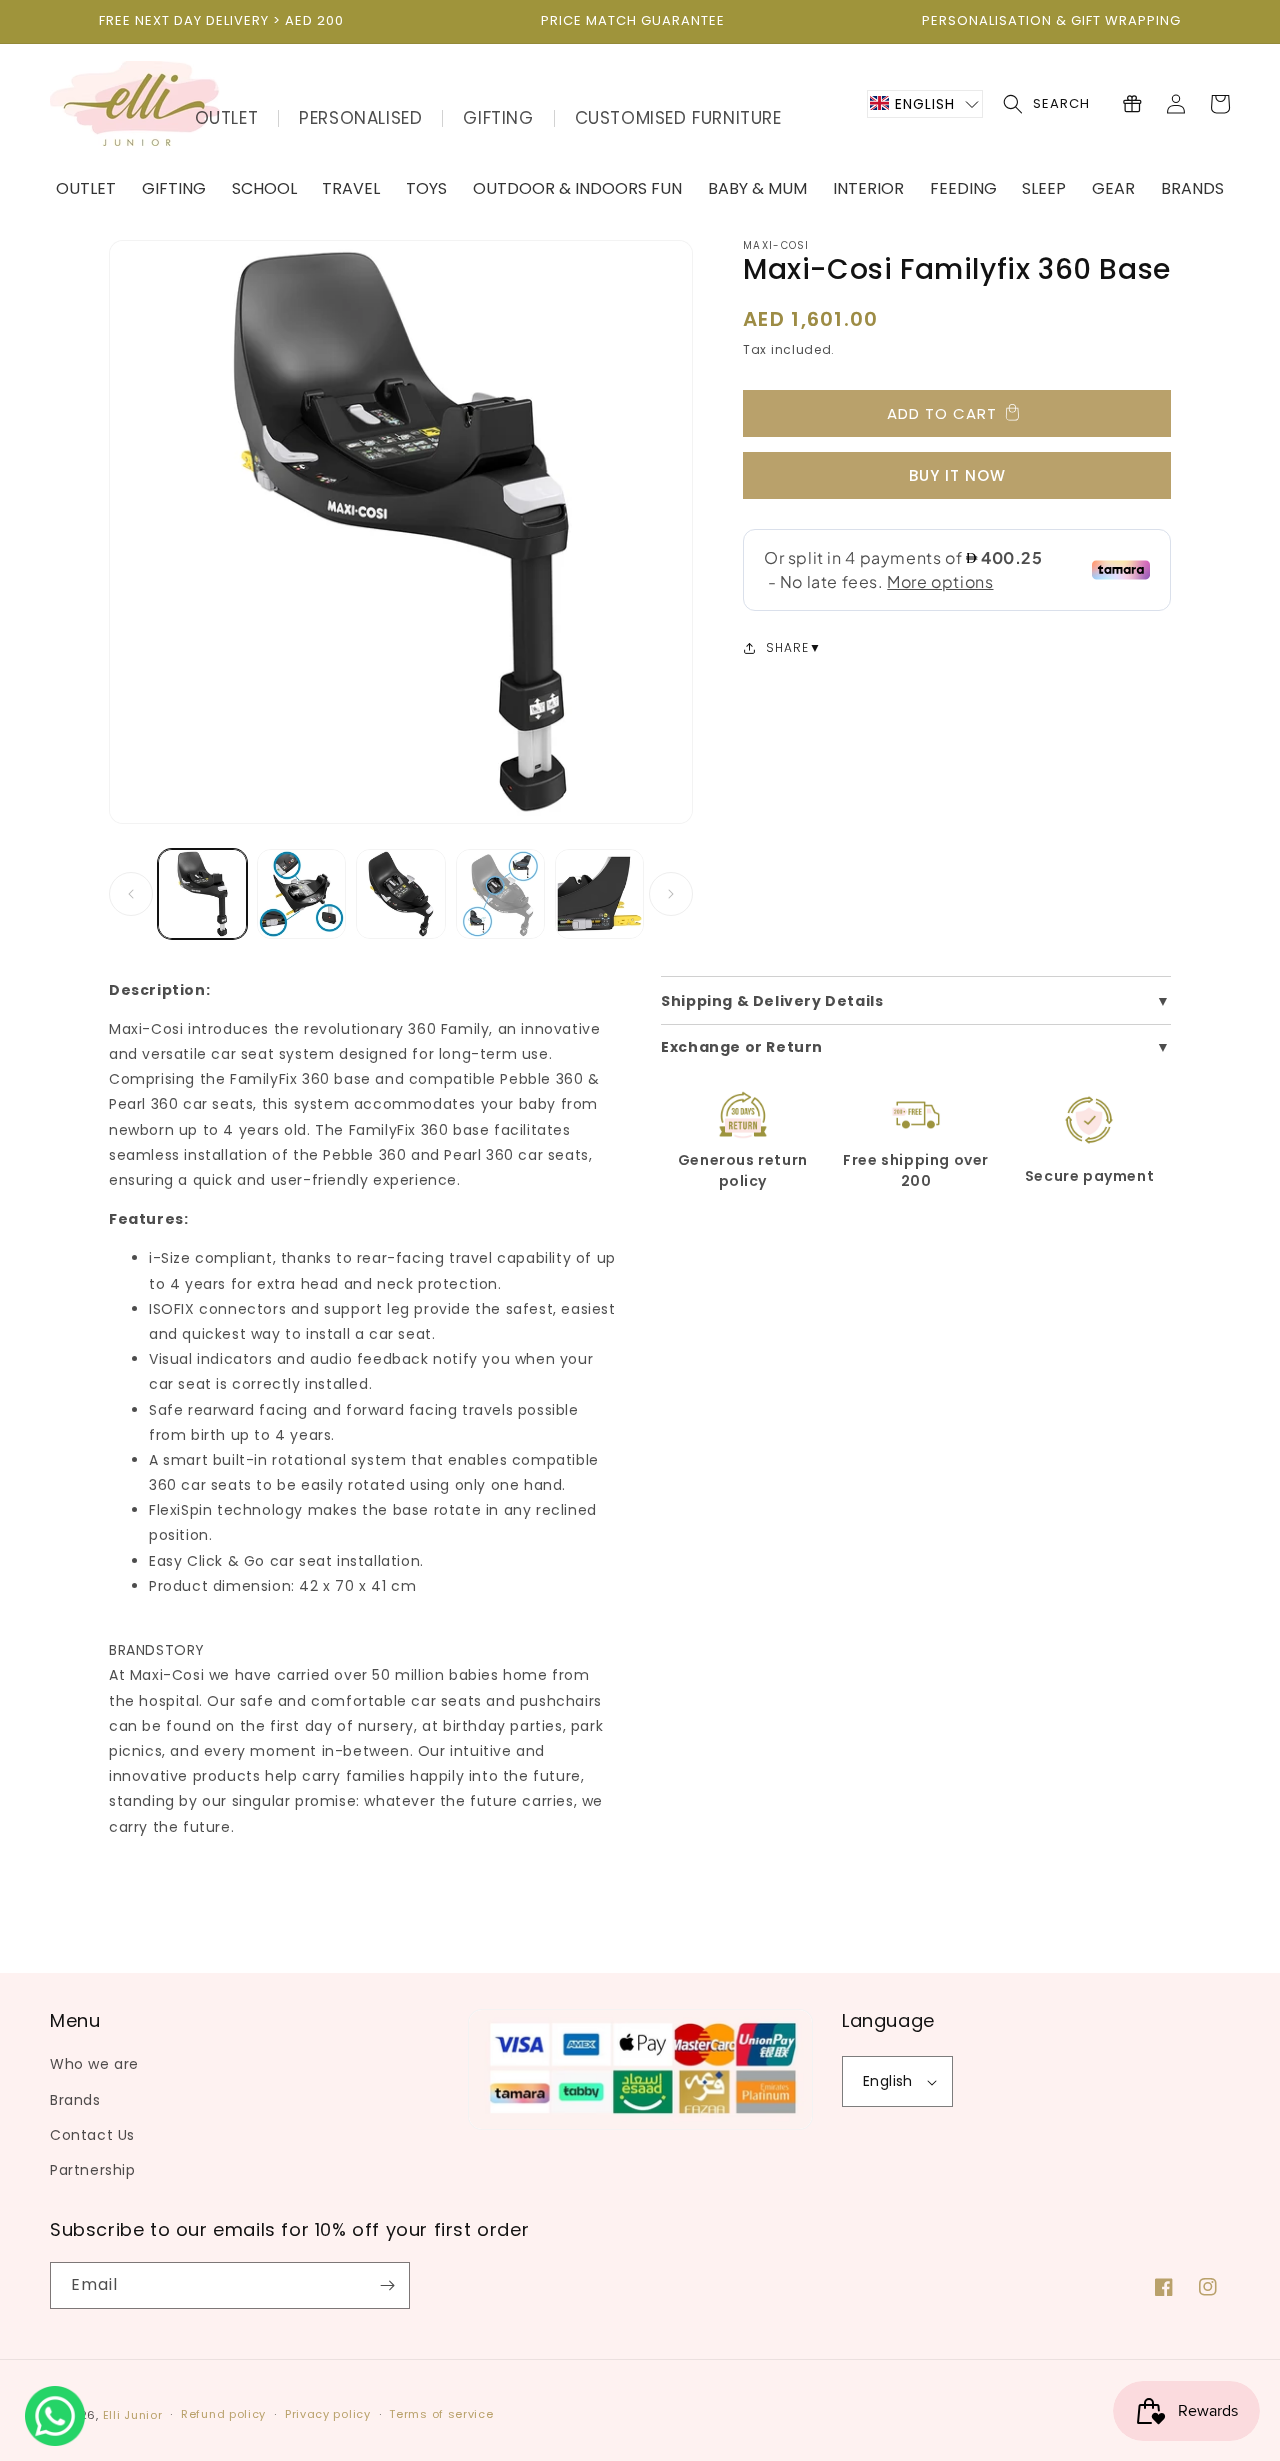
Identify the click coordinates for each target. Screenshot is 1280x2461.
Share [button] (787, 647)
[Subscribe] (387, 2285)
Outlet (227, 118)
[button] (925, 104)
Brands (75, 2100)
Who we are (94, 2064)
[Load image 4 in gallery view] (500, 893)
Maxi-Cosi (776, 245)
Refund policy (223, 2414)
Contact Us (92, 2135)
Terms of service (441, 2414)
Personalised (360, 118)
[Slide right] (671, 894)
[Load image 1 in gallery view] (202, 893)
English (888, 2081)
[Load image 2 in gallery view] (301, 893)
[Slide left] (131, 894)
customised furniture (678, 118)
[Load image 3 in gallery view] (400, 893)
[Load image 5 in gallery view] (599, 893)
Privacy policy (328, 2414)
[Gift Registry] (1132, 104)
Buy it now (957, 475)
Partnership (93, 2170)
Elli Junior (133, 2415)
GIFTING (498, 118)
